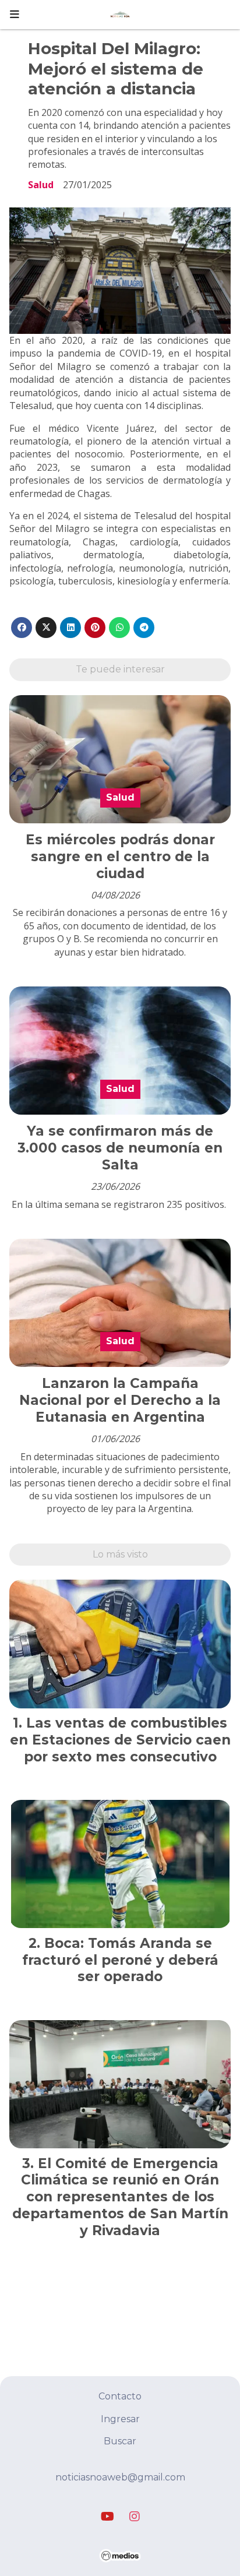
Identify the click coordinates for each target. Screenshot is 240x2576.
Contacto (120, 2396)
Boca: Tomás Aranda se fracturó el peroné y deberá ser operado (120, 1960)
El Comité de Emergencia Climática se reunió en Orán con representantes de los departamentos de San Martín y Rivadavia (120, 2197)
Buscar (120, 2441)
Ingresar (120, 2419)
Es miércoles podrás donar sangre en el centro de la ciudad (120, 857)
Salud (41, 185)
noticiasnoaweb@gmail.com (120, 2477)
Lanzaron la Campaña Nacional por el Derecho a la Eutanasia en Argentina (120, 1400)
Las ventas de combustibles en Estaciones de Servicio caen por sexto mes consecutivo (120, 1740)
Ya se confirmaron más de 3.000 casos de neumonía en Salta (120, 1148)
